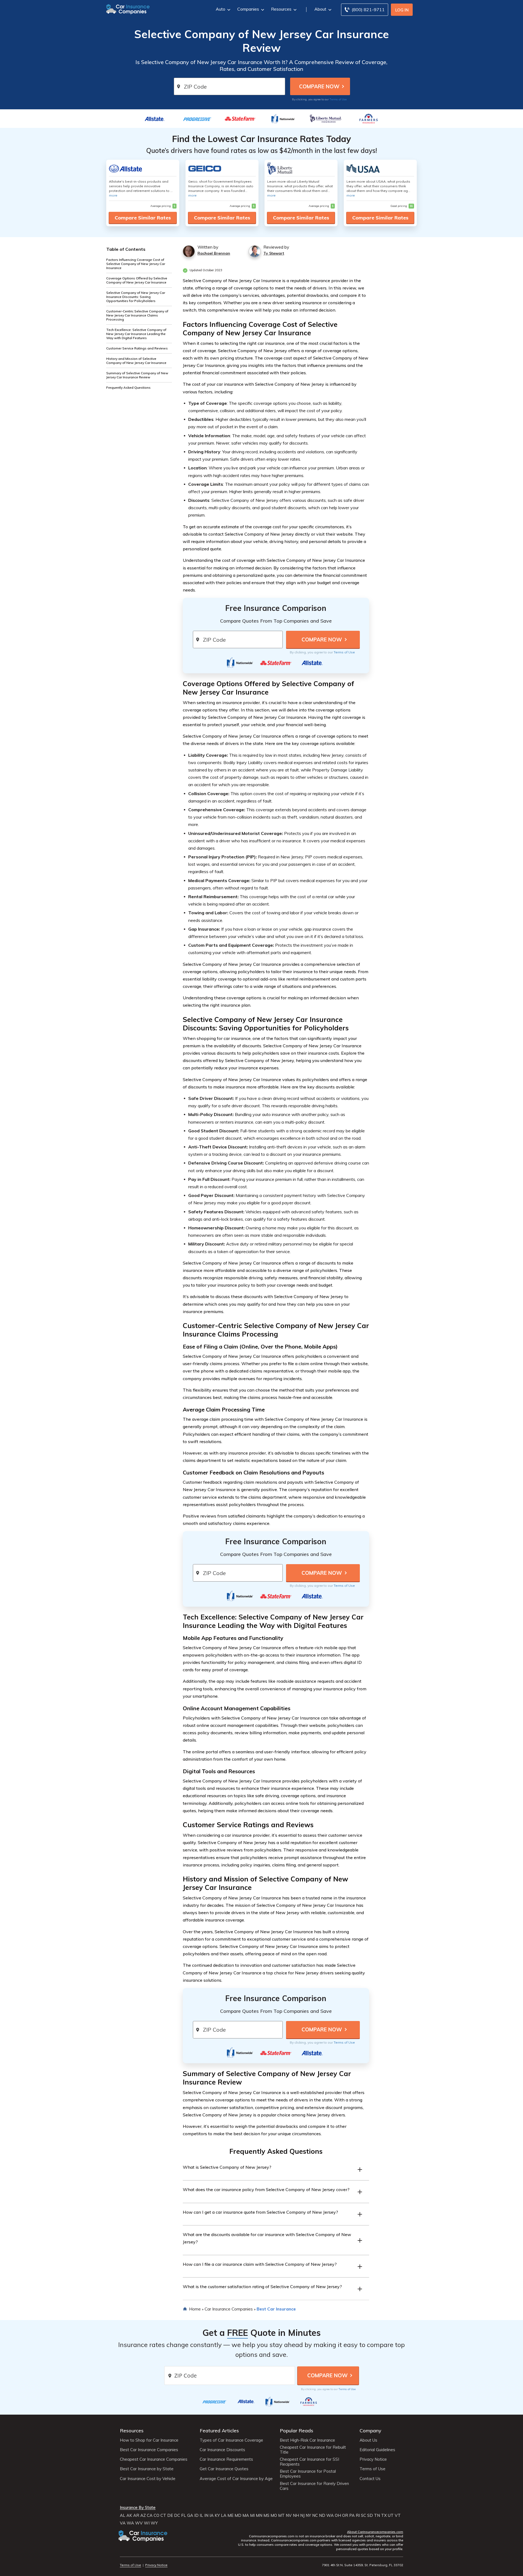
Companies (248, 9)
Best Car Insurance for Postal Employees (308, 2474)
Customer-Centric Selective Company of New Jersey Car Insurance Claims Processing (137, 315)
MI (252, 2515)
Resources (281, 9)
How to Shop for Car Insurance (149, 2440)
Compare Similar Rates (143, 218)
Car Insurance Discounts (222, 2450)
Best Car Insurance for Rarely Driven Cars (314, 2486)
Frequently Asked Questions (128, 387)
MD (238, 2515)
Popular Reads (297, 2431)
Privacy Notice (373, 2459)
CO (156, 2515)
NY (308, 2515)
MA (246, 2515)
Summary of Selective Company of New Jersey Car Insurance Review (137, 375)
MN (259, 2515)
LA (224, 2515)
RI (358, 2515)
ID (196, 2515)
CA (150, 2515)
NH (296, 2515)
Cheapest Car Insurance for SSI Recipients (309, 2462)
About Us (368, 2440)
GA (190, 2515)
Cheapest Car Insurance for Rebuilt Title (313, 2450)
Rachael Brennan (214, 253)
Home (195, 2309)
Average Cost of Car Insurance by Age (236, 2479)
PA (352, 2515)
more (113, 195)
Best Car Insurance (276, 2309)
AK (129, 2515)
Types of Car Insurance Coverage (231, 2440)
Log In (402, 10)
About (320, 9)
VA (123, 2523)
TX (384, 2515)
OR (345, 2515)
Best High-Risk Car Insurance (307, 2440)
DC (177, 2515)
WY (154, 2523)
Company (370, 2431)
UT (391, 2515)
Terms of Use (338, 99)
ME (230, 2515)
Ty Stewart (274, 253)
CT (163, 2515)
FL (184, 2515)
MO (274, 2515)
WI (147, 2523)
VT (398, 2515)
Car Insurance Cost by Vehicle (148, 2479)
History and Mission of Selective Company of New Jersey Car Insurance (136, 361)
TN (377, 2515)
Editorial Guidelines (377, 2450)
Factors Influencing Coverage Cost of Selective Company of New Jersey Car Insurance (136, 264)
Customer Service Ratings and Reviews (137, 348)
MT (281, 2515)
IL (201, 2515)
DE (170, 2515)
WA (330, 2515)
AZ (143, 2515)
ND (322, 2515)
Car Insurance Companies (229, 2309)
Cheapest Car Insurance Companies (154, 2459)
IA (212, 2515)
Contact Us (370, 2479)
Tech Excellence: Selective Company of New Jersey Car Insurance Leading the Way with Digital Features (136, 334)
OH (338, 2515)
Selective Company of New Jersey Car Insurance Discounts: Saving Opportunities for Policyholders (136, 297)
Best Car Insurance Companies (149, 2450)
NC (315, 2515)
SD (370, 2515)
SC (364, 2515)
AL (123, 2515)
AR (136, 2515)
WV (139, 2523)
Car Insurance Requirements (226, 2459)
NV (289, 2515)
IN (206, 2515)
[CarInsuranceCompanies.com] (128, 9)
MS (266, 2515)
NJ (302, 2515)
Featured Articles (219, 2431)
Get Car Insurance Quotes (224, 2469)
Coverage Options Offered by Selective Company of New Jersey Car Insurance (137, 280)
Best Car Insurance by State (147, 2469)
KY (217, 2515)
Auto (221, 9)
